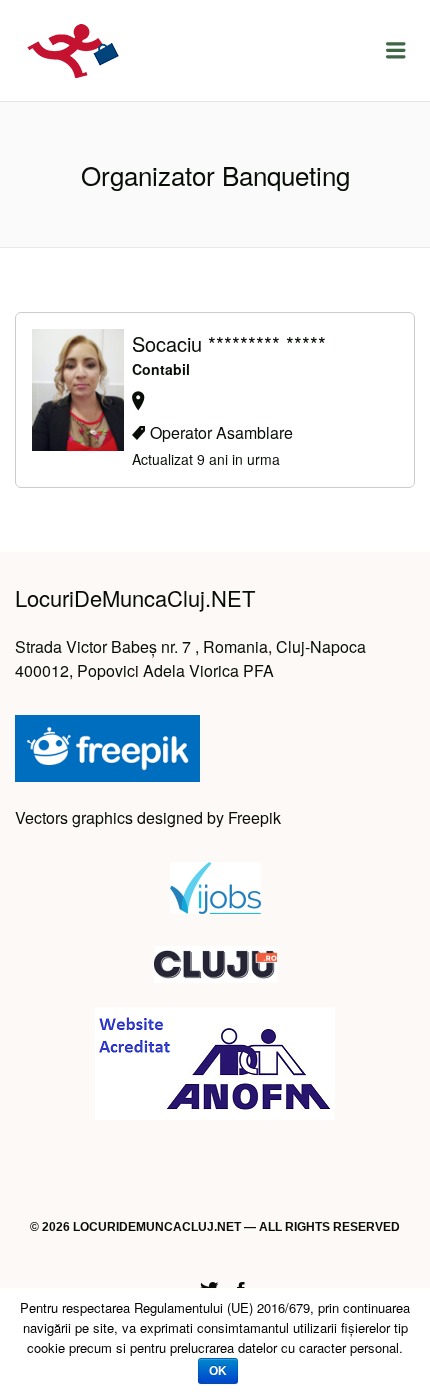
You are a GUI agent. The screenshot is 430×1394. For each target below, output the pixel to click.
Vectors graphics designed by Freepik (148, 817)
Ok (218, 1371)
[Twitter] (209, 1286)
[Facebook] (241, 1286)
